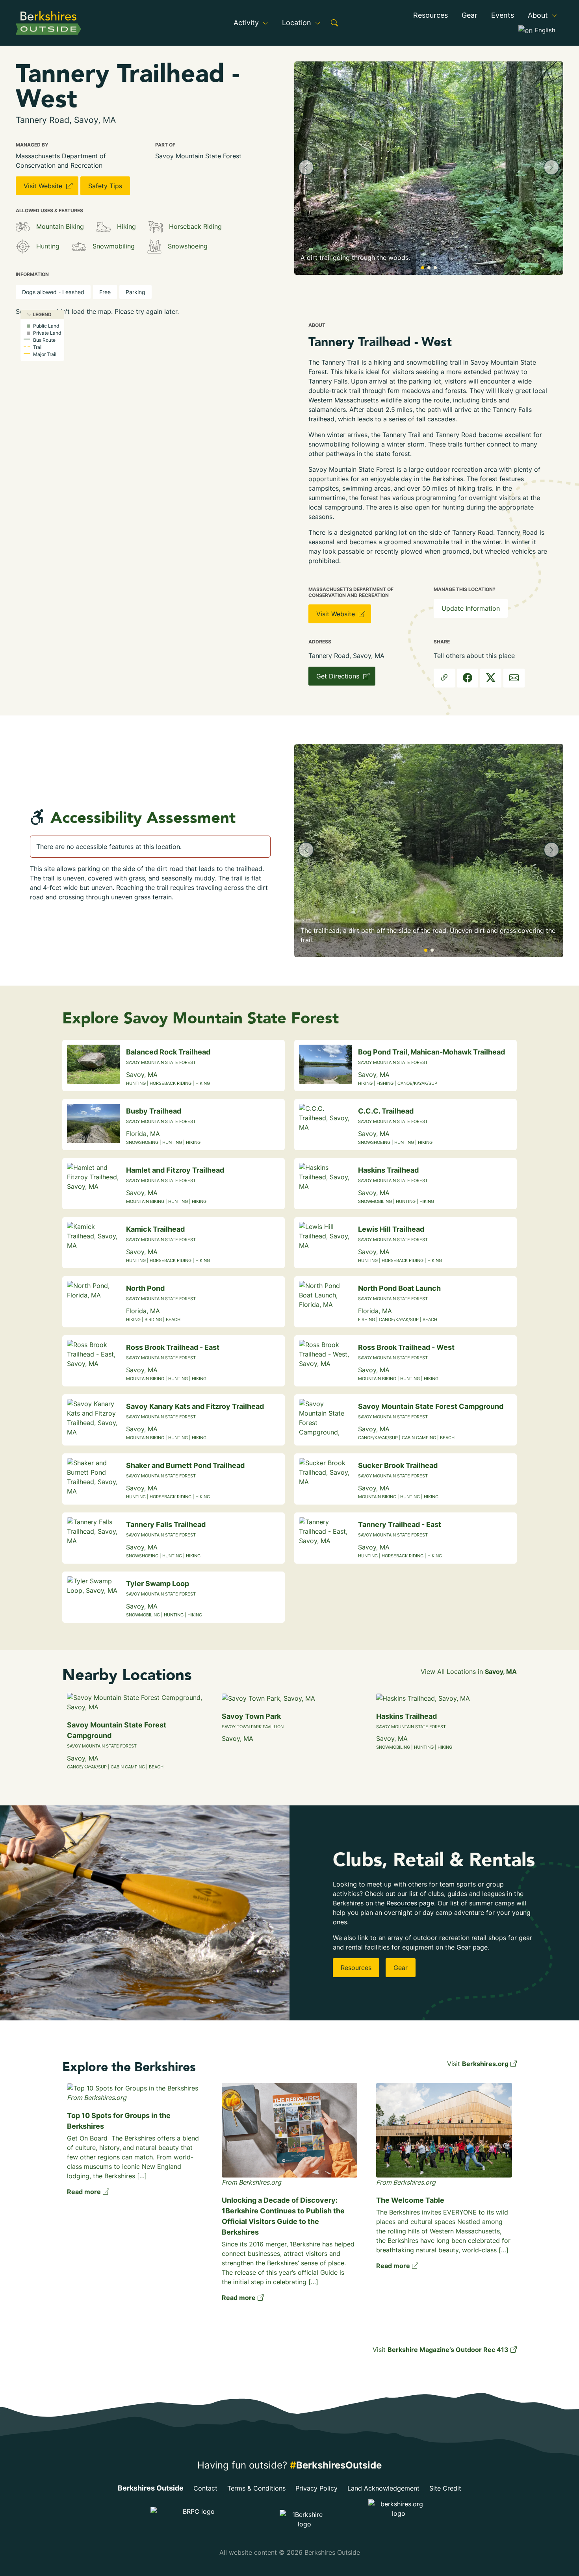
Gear (470, 15)
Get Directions (339, 676)
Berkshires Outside (151, 2488)
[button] (306, 167)
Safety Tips (105, 186)
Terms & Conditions (256, 2488)
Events (503, 15)
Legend (42, 314)
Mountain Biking (60, 226)
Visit (478, 2064)
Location (298, 23)
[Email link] (514, 678)
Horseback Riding (195, 226)
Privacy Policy (316, 2488)
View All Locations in (469, 1672)
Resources (431, 15)
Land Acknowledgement (383, 2488)
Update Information (471, 608)
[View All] (23, 227)
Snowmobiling (114, 246)
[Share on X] (491, 678)
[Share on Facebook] (468, 678)
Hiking (126, 226)
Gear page (472, 1947)
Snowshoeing (188, 246)
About (539, 15)
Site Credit (445, 2488)
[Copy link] (444, 678)
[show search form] (334, 23)
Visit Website (44, 186)
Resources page (410, 1903)
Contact (205, 2488)
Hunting (48, 246)
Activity (247, 23)
